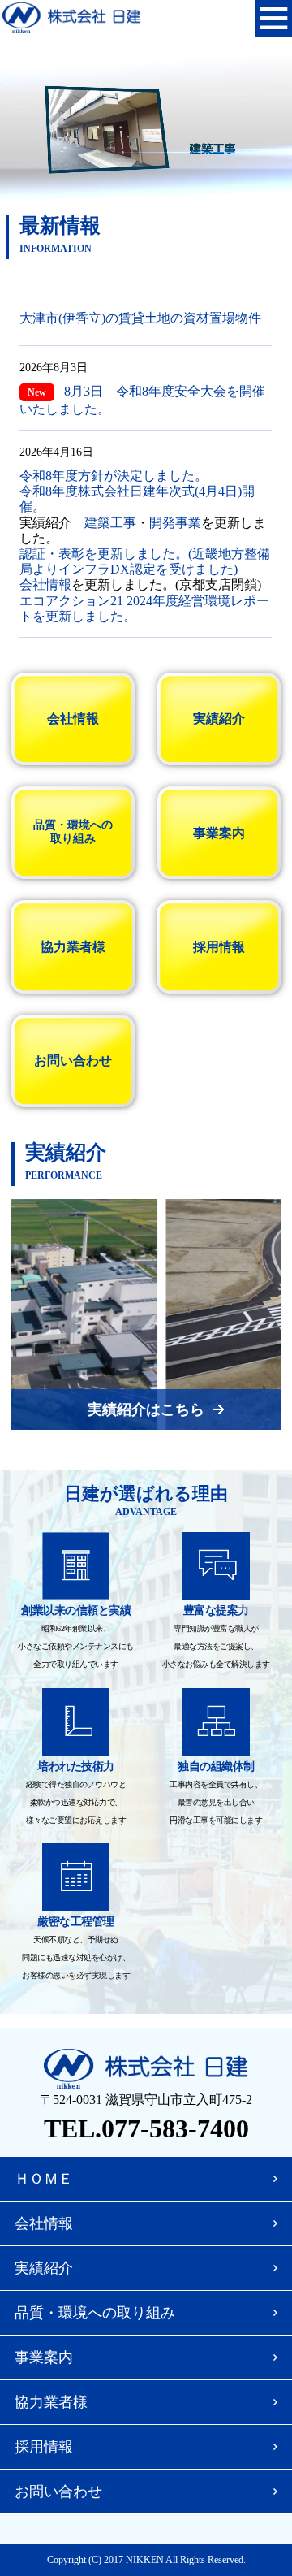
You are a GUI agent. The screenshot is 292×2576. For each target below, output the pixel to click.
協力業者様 (73, 947)
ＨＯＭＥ (44, 2179)
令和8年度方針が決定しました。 (114, 476)
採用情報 (219, 947)
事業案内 (219, 833)
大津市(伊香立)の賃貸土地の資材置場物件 (140, 318)
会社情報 (45, 584)
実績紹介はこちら (146, 1409)
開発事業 (175, 523)
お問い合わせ (73, 1061)
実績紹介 (219, 719)
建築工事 (110, 523)
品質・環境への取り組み (73, 832)
